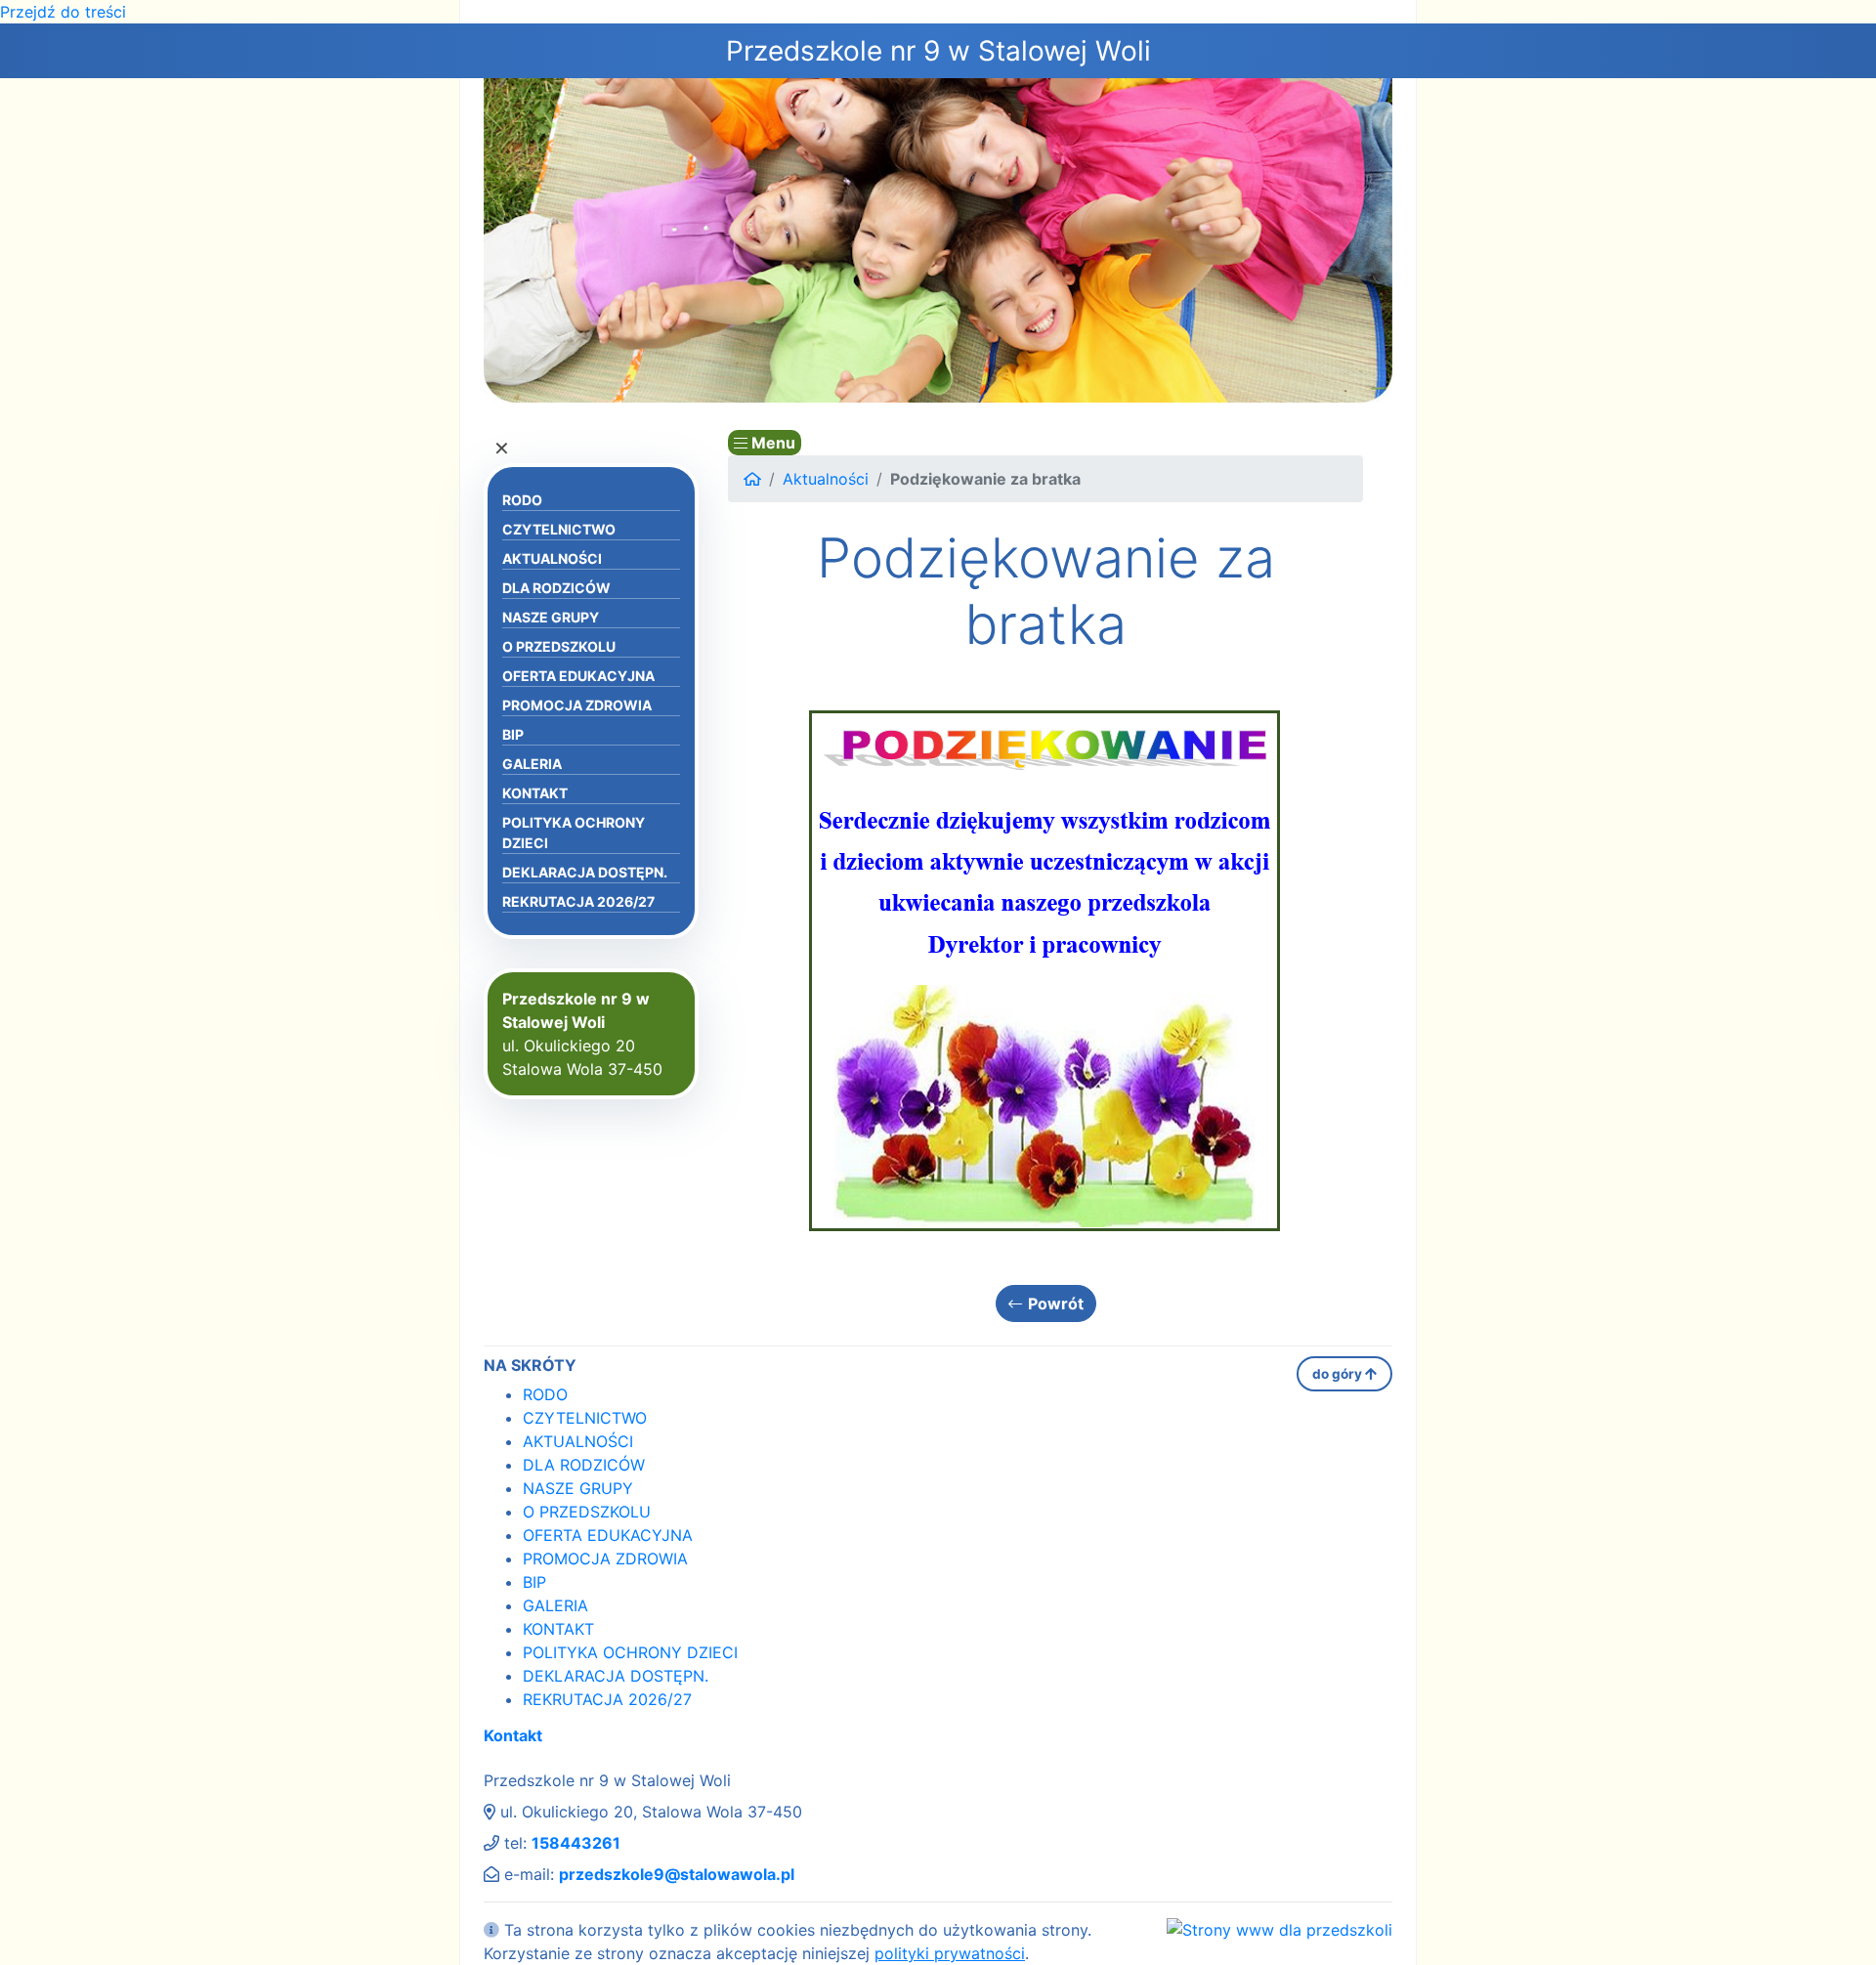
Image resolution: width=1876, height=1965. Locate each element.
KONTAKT (535, 793)
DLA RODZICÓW (556, 588)
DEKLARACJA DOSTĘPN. (585, 872)
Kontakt (513, 1735)
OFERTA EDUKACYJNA (578, 676)
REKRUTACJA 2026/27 (578, 901)
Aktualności (826, 479)
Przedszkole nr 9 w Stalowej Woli (938, 51)
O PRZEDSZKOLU (559, 646)
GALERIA (532, 764)
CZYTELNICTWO (559, 529)
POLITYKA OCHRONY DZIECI (574, 833)
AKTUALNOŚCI (552, 558)
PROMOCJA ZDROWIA (577, 705)
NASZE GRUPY (551, 617)
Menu (771, 443)
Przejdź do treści (63, 12)
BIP (513, 734)
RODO (522, 500)
